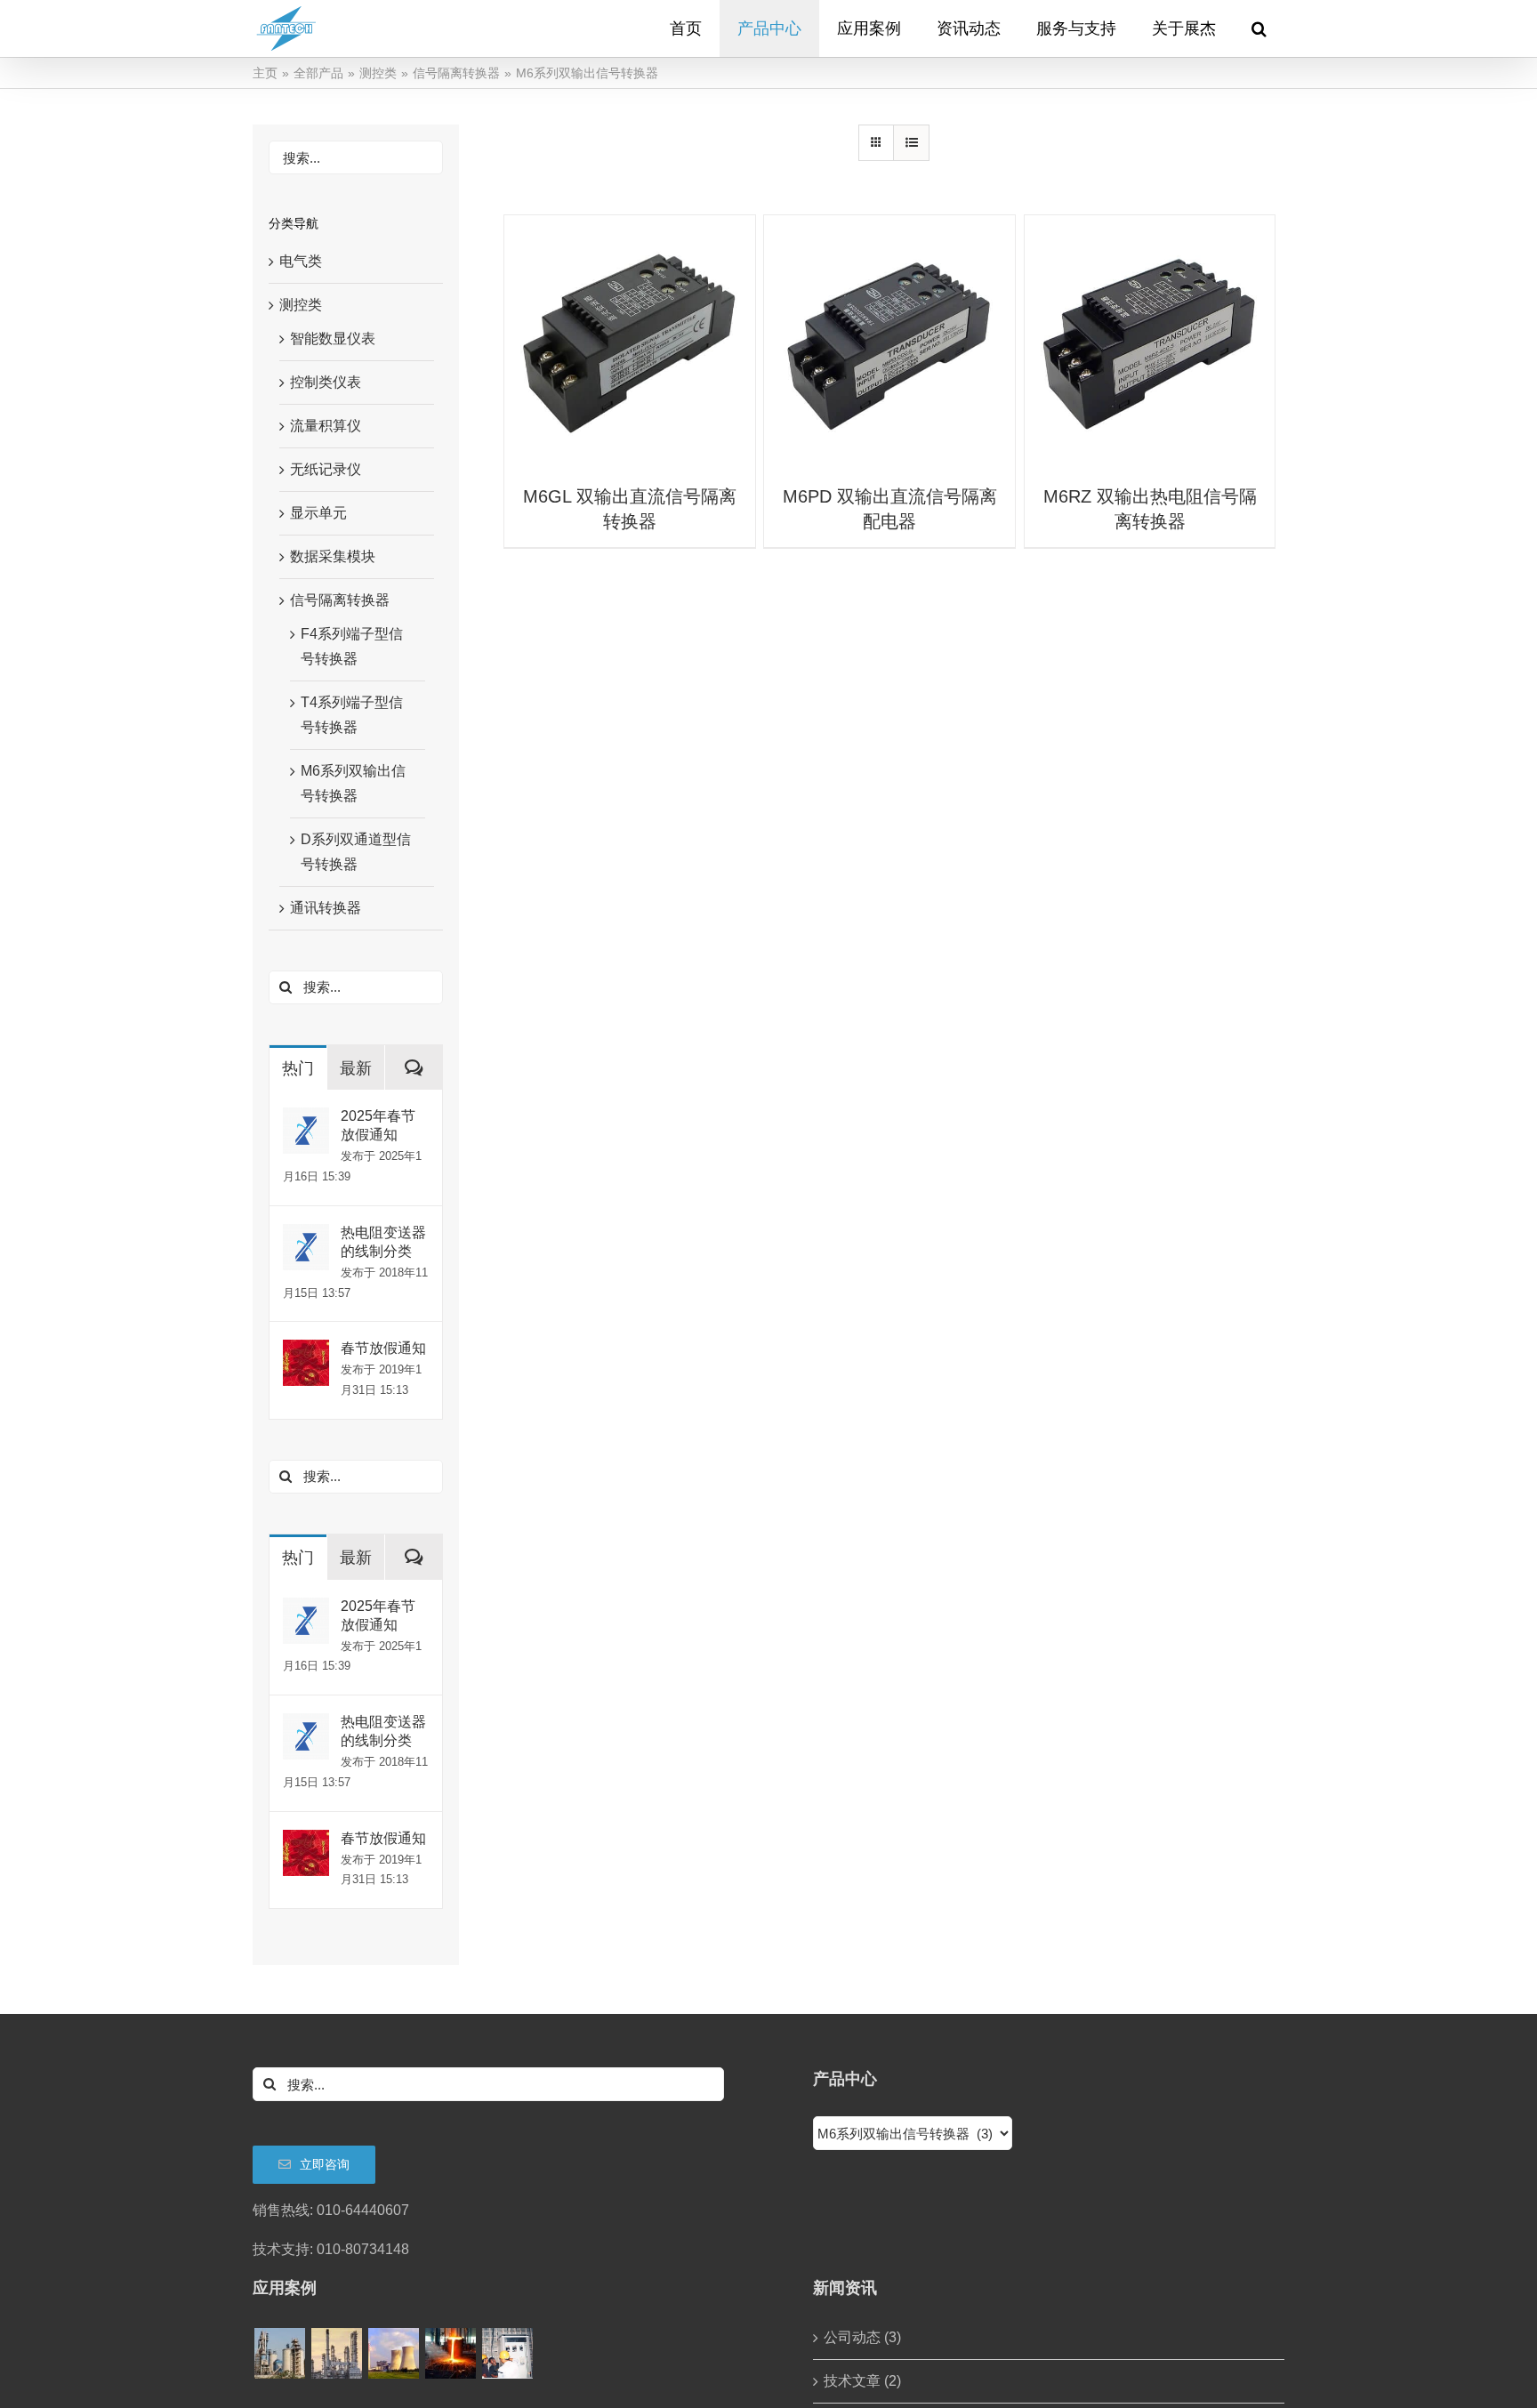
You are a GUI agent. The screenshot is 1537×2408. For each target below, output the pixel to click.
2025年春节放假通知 (378, 1125)
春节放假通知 (383, 1348)
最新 (356, 1068)
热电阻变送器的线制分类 (383, 1242)
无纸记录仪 (326, 469)
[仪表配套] (507, 2353)
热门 (298, 1068)
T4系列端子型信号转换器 (352, 715)
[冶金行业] (450, 2353)
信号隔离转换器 (340, 600)
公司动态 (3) (862, 2337)
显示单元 (318, 513)
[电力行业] (393, 2353)
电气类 (301, 261)
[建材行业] (279, 2353)
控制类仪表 (326, 382)
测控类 (301, 305)
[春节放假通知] (306, 1352)
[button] (1259, 28)
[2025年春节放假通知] (306, 1119)
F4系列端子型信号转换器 (352, 646)
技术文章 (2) (862, 2381)
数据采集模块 (333, 556)
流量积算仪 (326, 426)
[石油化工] (336, 2353)
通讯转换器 (326, 908)
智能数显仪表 (333, 338)
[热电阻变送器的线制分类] (306, 1236)
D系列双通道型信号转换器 (356, 852)
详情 (630, 343)
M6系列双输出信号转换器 (353, 783)
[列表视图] (911, 143)
